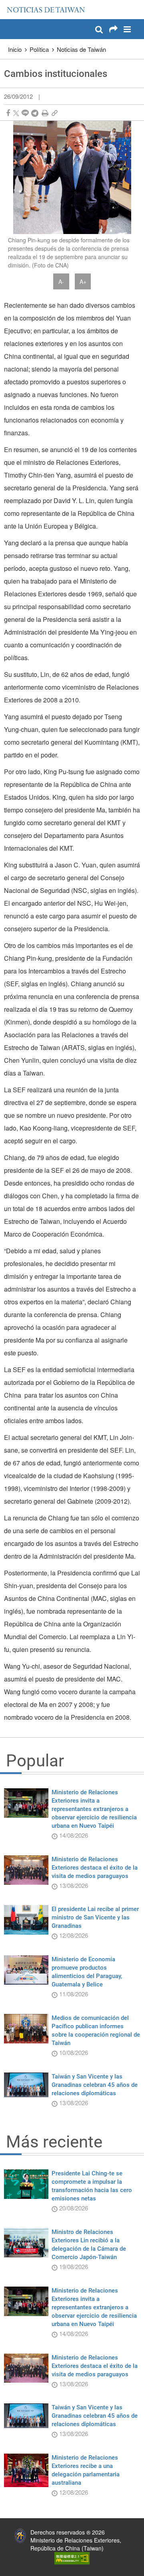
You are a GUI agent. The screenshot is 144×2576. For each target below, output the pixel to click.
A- (61, 281)
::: (8, 4)
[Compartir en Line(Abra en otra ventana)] (25, 113)
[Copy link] (55, 113)
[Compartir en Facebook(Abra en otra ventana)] (8, 113)
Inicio (15, 49)
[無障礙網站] (72, 2557)
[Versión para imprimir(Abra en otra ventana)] (45, 113)
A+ (83, 281)
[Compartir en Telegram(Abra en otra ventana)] (35, 113)
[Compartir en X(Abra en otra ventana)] (16, 113)
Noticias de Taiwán (81, 49)
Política (39, 49)
